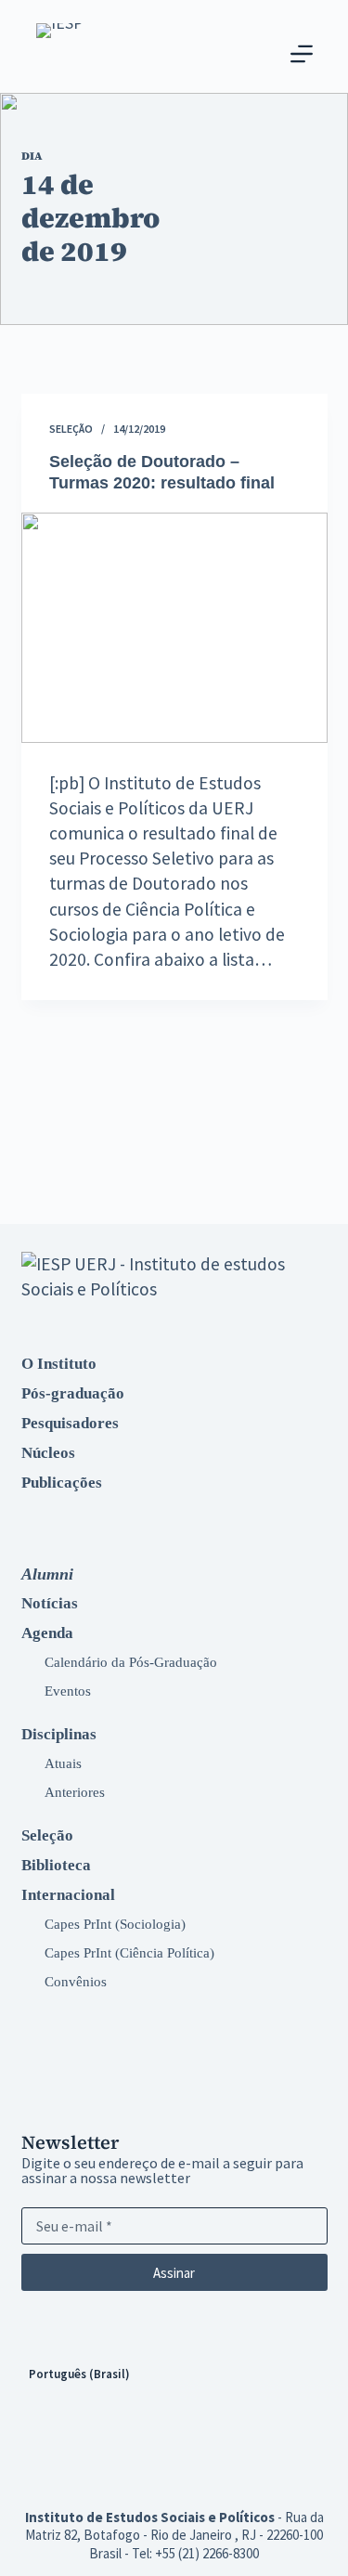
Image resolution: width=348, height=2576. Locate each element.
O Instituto (59, 1364)
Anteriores (75, 1792)
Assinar (174, 2273)
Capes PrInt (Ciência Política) (129, 1952)
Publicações (62, 1483)
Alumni (47, 1574)
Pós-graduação (73, 1393)
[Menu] (302, 54)
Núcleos (48, 1453)
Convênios (76, 1981)
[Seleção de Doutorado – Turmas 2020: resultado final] (174, 628)
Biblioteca (56, 1865)
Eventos (68, 1691)
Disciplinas (59, 1734)
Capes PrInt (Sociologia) (115, 1924)
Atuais (63, 1763)
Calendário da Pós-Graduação (131, 1662)
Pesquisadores (70, 1423)
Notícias (50, 1603)
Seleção (71, 429)
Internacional (68, 1895)
